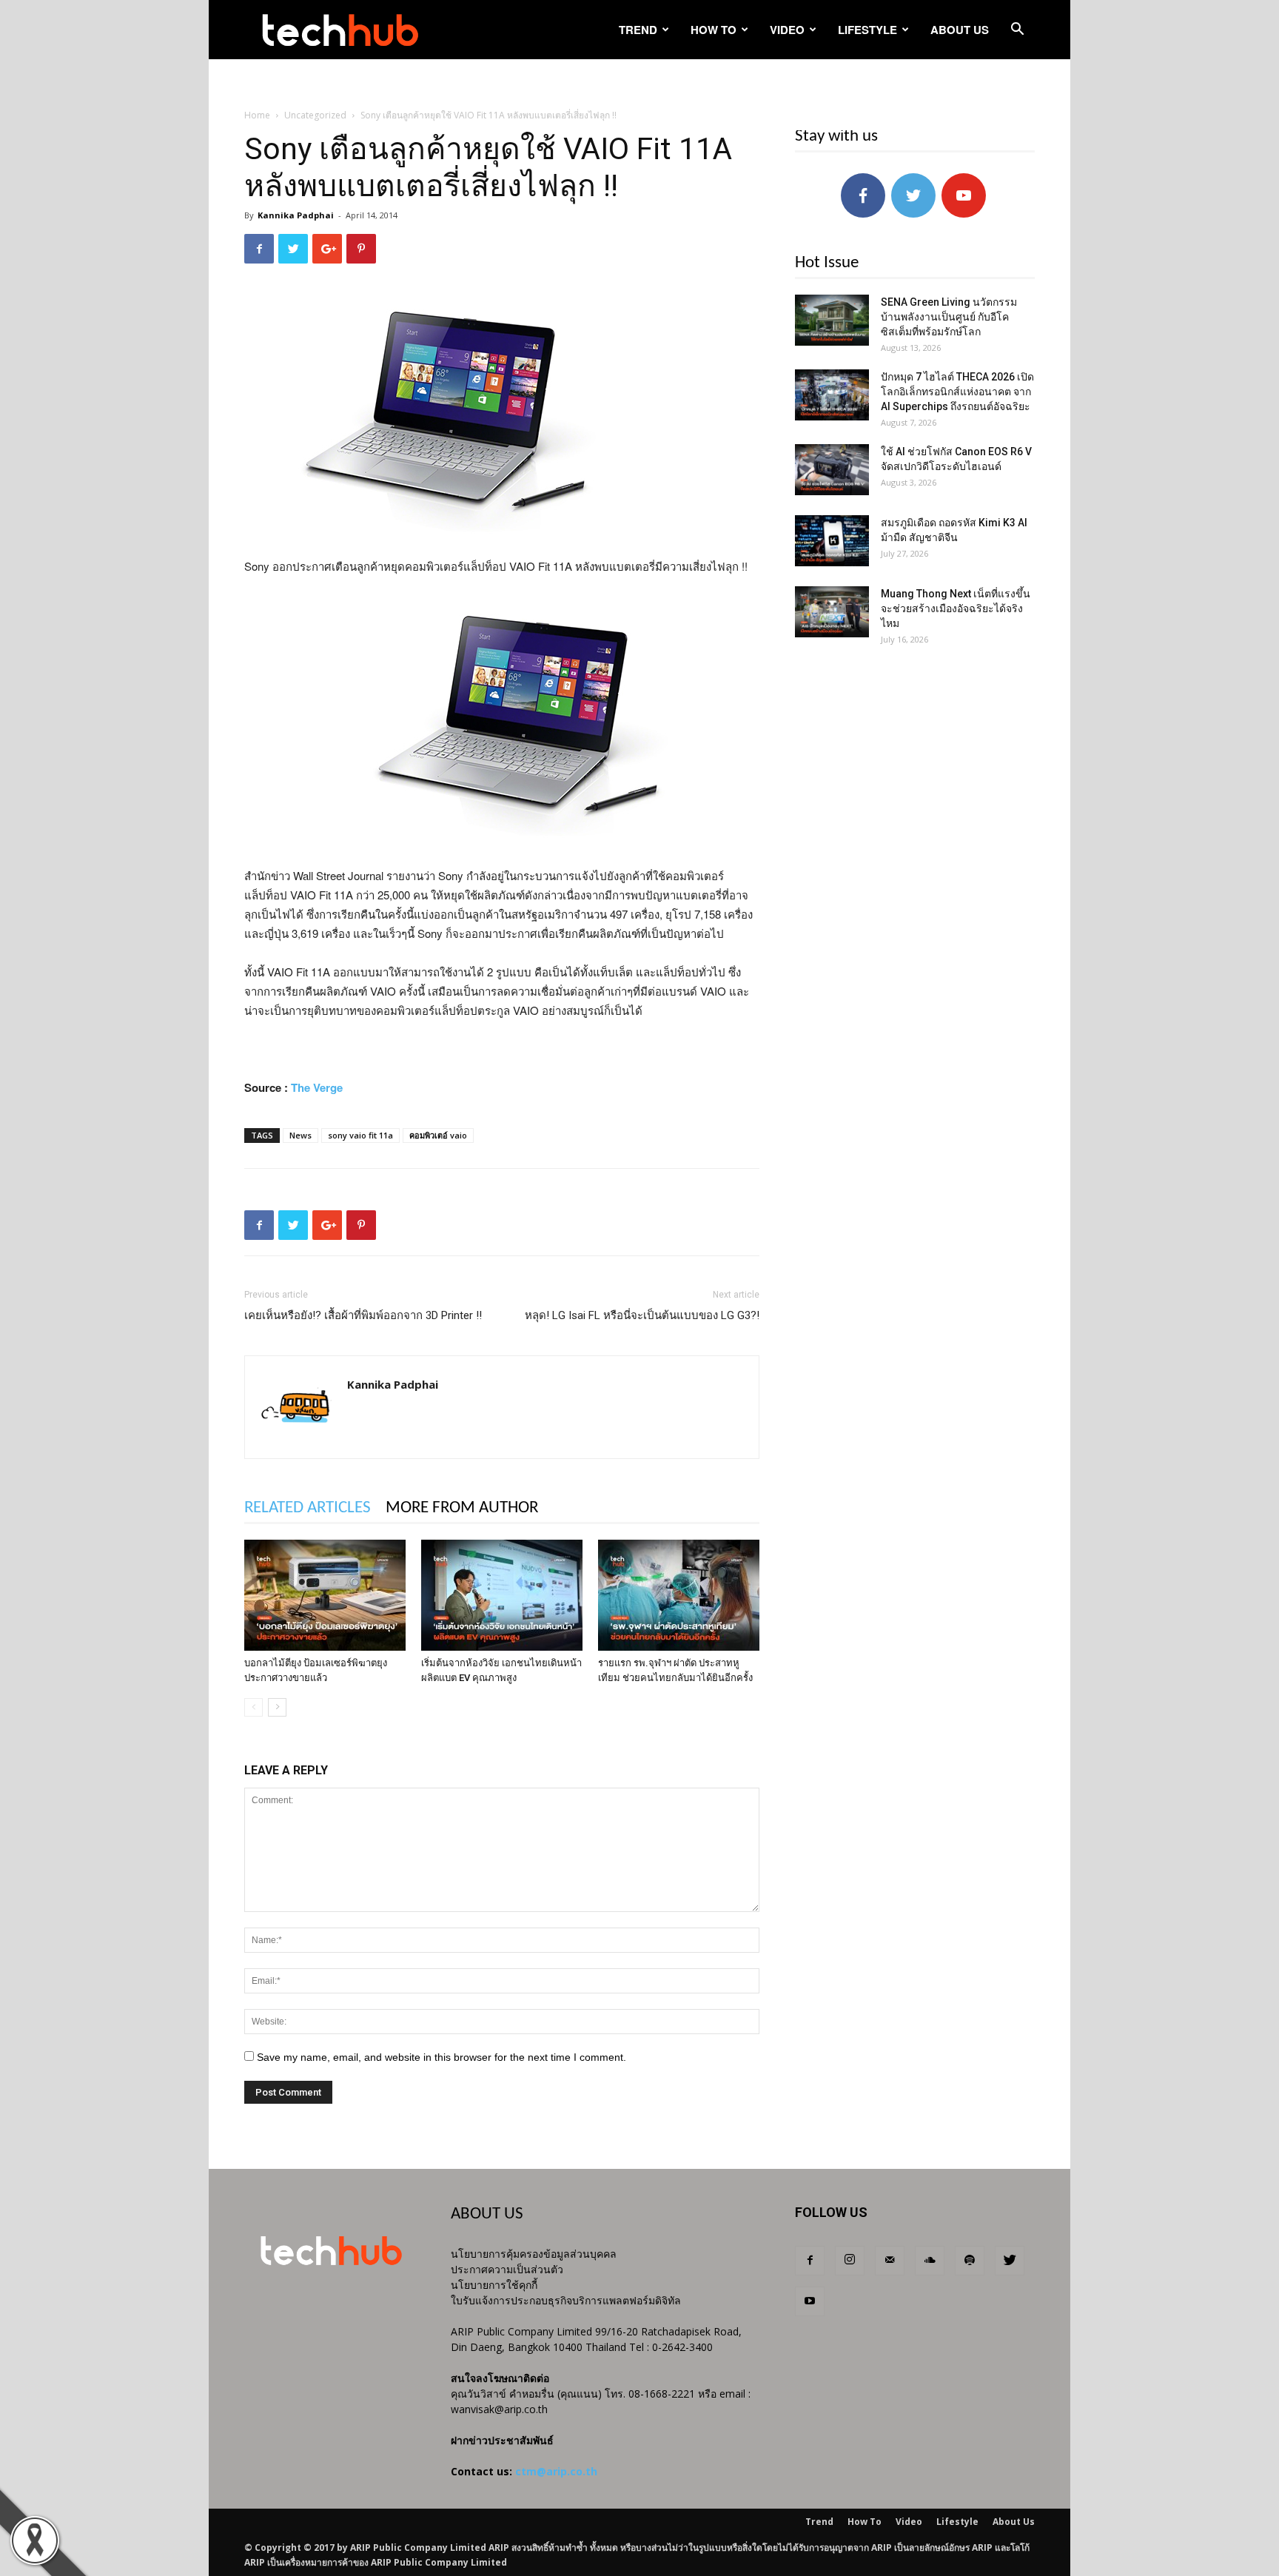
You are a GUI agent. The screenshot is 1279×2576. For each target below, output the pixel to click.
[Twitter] (1010, 2261)
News (301, 1135)
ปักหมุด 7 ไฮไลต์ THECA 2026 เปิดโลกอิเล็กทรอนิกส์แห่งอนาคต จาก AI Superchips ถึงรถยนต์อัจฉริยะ (957, 392)
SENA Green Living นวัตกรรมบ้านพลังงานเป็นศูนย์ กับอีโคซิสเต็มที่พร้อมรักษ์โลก (949, 317)
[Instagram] (850, 2261)
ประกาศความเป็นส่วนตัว (507, 2269)
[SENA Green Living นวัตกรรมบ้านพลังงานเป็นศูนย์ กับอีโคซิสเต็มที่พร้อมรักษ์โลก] (832, 320)
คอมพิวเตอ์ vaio (438, 1135)
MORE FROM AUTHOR (462, 1508)
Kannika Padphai (296, 215)
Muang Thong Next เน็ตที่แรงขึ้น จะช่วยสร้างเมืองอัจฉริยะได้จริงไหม (956, 608)
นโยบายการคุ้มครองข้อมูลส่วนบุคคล (534, 2254)
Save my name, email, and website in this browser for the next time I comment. (442, 2057)
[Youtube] (810, 2301)
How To (714, 30)
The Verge (317, 1087)
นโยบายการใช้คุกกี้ (494, 2285)
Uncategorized (315, 115)
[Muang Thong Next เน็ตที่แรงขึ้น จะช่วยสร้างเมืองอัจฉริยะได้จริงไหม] (832, 612)
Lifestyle (867, 30)
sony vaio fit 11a (360, 1135)
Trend (638, 30)
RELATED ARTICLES (308, 1508)
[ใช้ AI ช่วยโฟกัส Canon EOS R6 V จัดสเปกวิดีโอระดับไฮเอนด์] (832, 470)
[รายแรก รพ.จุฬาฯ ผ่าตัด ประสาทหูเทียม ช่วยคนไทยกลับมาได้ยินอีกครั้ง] (679, 1595)
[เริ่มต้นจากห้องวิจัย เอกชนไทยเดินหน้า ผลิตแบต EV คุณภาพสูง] (502, 1595)
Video (787, 30)
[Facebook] (810, 2261)
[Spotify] (970, 2261)
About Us (960, 30)
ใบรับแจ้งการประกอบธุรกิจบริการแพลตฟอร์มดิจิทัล (566, 2300)
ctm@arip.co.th (556, 2471)
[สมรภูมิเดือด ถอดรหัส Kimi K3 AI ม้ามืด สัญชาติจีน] (832, 541)
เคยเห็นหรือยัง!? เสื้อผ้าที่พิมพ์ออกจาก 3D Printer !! (363, 1315)
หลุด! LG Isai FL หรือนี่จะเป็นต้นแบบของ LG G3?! (642, 1315)
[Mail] (890, 2261)
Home (257, 115)
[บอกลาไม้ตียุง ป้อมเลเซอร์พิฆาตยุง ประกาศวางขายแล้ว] (325, 1595)
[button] (1017, 31)
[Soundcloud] (930, 2261)
